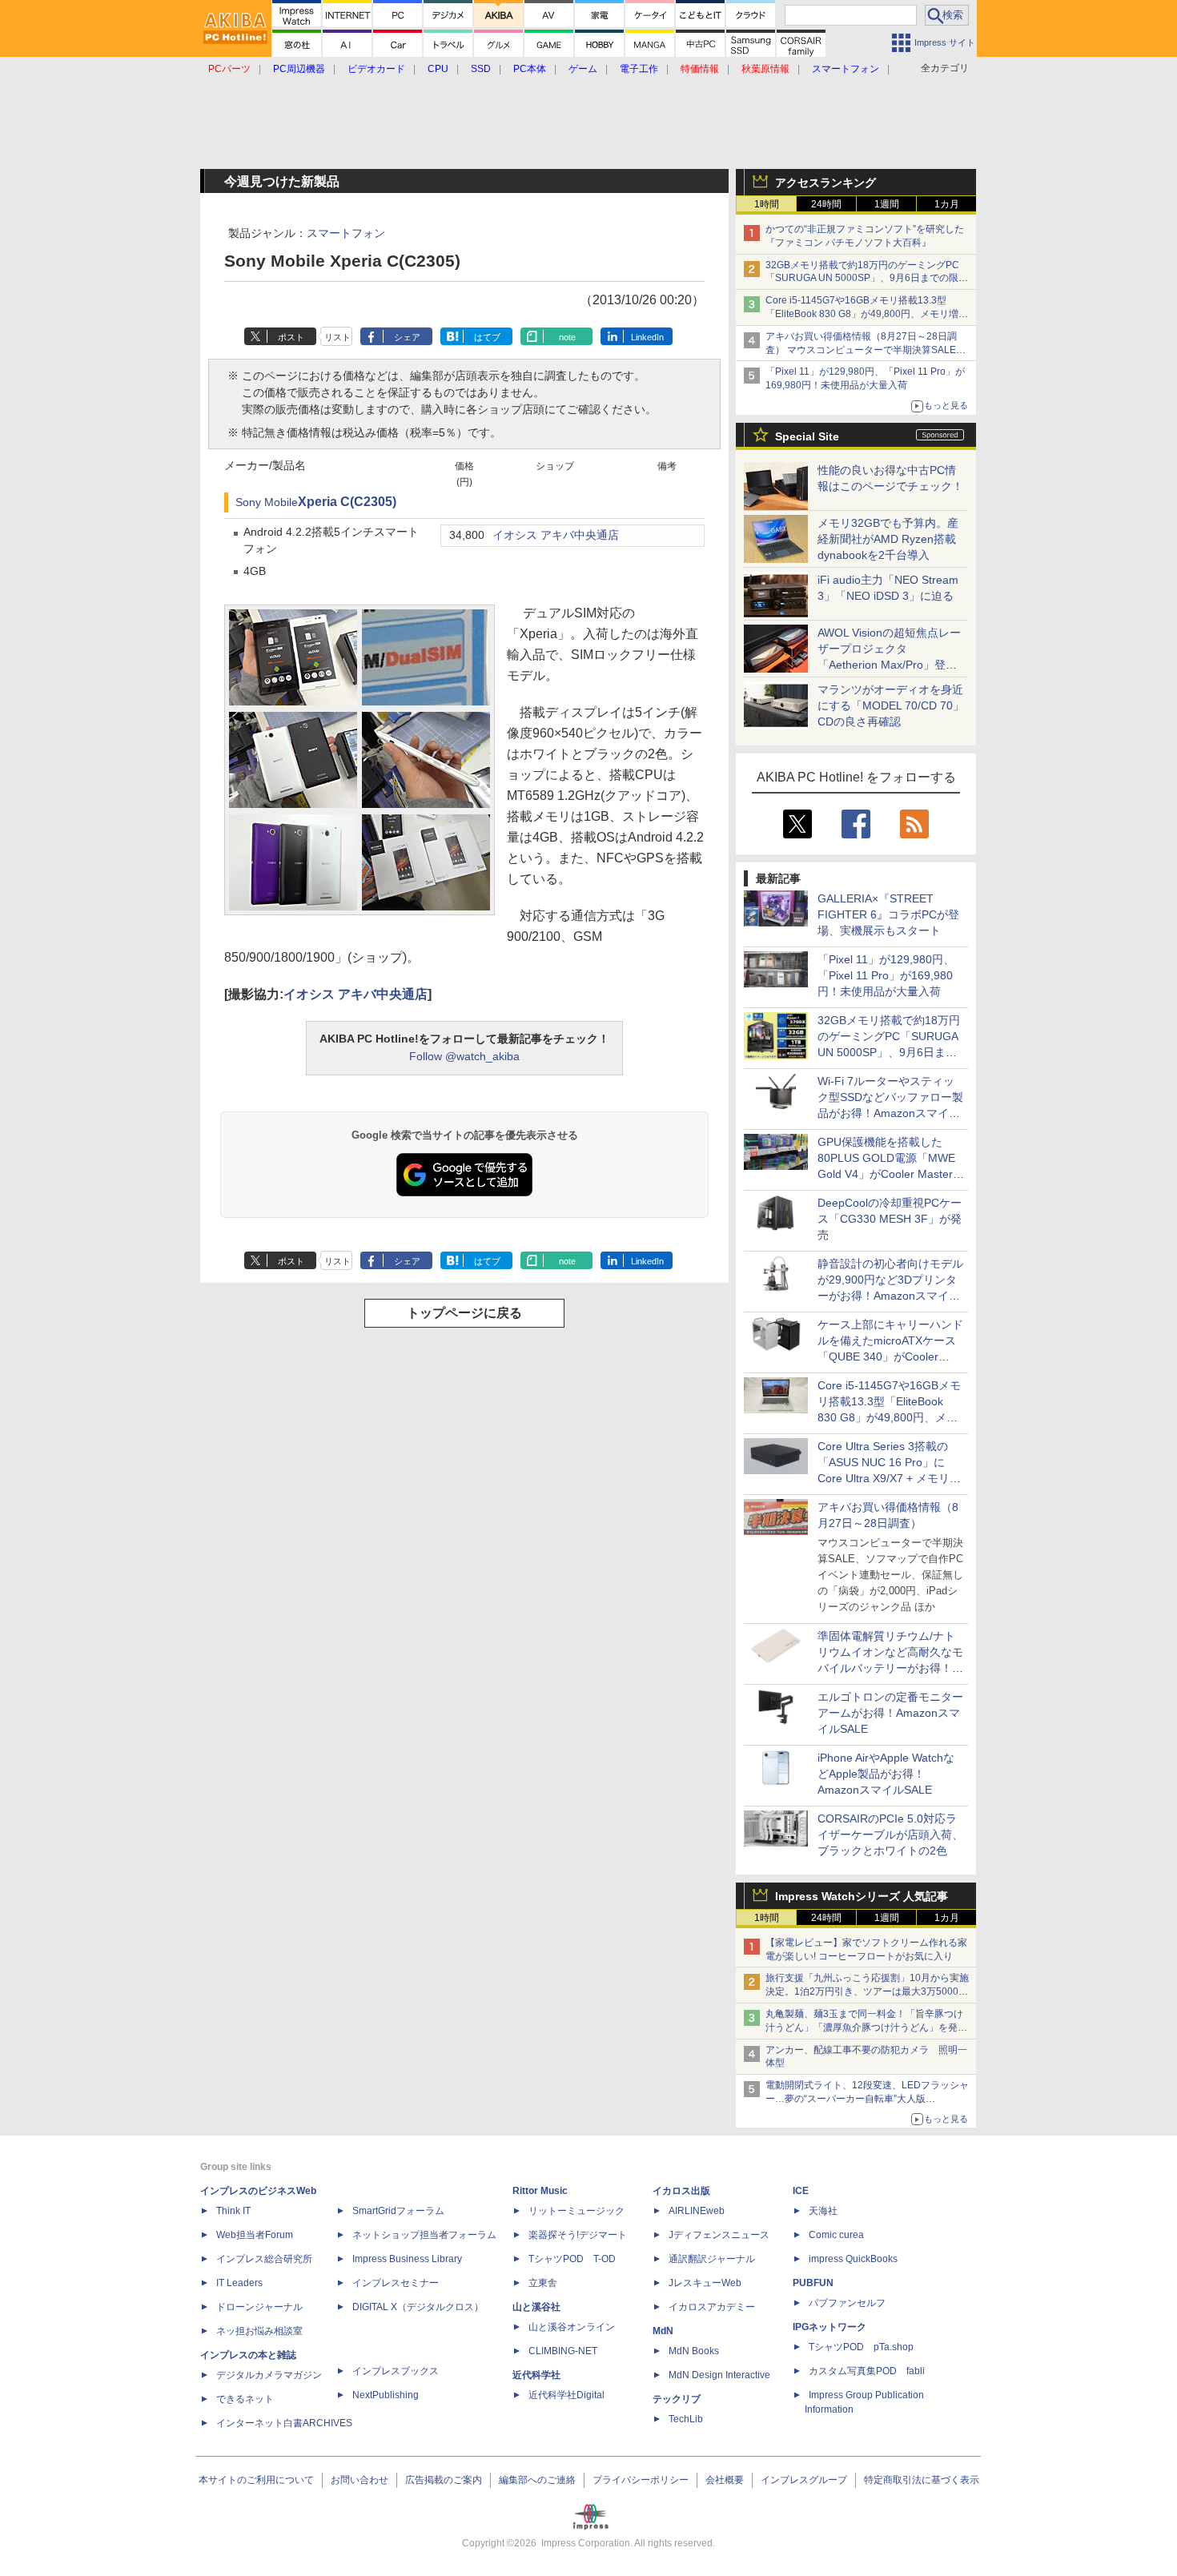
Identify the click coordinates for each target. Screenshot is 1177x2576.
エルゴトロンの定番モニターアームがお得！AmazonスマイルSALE (890, 1713)
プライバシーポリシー (641, 2480)
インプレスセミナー (396, 2283)
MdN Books (694, 2351)
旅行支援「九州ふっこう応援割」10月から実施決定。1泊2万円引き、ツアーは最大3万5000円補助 (867, 1991)
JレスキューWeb (705, 2283)
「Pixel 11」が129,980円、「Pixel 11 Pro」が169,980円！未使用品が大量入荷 (886, 975)
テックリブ (677, 2399)
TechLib (686, 2419)
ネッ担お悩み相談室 (259, 2331)
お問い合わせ (360, 2480)
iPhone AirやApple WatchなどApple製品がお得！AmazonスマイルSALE (886, 1774)
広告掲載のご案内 (444, 2480)
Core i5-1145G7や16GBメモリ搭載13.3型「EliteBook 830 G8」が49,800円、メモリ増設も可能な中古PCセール (867, 314)
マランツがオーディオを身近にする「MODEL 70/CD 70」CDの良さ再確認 (891, 705)
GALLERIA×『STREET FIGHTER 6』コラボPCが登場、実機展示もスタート (888, 914)
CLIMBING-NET (563, 2351)
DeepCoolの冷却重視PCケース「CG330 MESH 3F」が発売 (890, 1219)
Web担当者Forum (255, 2235)
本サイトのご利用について (256, 2480)
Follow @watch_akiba (464, 1056)
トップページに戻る (464, 1313)
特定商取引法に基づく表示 (922, 2480)
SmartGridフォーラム (398, 2211)
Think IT (233, 2211)
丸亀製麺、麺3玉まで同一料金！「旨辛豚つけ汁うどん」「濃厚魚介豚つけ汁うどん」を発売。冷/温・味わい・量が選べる (864, 2027)
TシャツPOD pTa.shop (861, 2347)
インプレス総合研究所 (264, 2259)
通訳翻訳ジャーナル (712, 2259)
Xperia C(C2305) (347, 502)
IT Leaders (239, 2283)
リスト (337, 337)
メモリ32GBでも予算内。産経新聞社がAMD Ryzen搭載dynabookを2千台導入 (888, 539)
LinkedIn (647, 337)
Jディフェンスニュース (719, 2235)
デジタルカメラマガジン (269, 2375)
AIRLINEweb (697, 2211)
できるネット (245, 2399)
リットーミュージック (576, 2211)
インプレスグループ (804, 2480)
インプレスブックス (396, 2371)
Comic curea (836, 2235)
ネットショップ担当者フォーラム (424, 2235)
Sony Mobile (267, 502)
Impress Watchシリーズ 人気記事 (862, 1896)
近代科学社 (536, 2375)
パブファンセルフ (847, 2303)
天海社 (823, 2211)
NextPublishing (386, 2395)
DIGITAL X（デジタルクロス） (418, 2307)
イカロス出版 (681, 2191)
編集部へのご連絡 (537, 2480)
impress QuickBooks (853, 2259)
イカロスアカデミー (712, 2307)
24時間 (826, 204)
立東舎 (543, 2283)
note (567, 337)
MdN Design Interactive (719, 2375)
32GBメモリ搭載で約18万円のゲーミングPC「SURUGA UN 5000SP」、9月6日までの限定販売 (867, 279)
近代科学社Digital (566, 2395)
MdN (663, 2331)
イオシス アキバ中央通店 (556, 535)
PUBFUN (813, 2283)
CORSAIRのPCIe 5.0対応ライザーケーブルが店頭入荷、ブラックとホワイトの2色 (890, 1835)
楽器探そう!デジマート (578, 2235)
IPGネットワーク (830, 2327)
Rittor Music (540, 2191)
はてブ (487, 337)
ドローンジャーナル (259, 2307)
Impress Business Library (407, 2259)
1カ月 (947, 204)
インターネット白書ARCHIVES (284, 2423)
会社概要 (725, 2480)
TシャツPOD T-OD (572, 2259)
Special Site (807, 436)
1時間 (767, 204)
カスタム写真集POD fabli (867, 2371)
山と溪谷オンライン (572, 2327)
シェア (407, 337)
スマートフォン (346, 233)
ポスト (291, 337)
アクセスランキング (826, 183)
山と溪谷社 (536, 2307)
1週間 (887, 204)
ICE (801, 2191)
